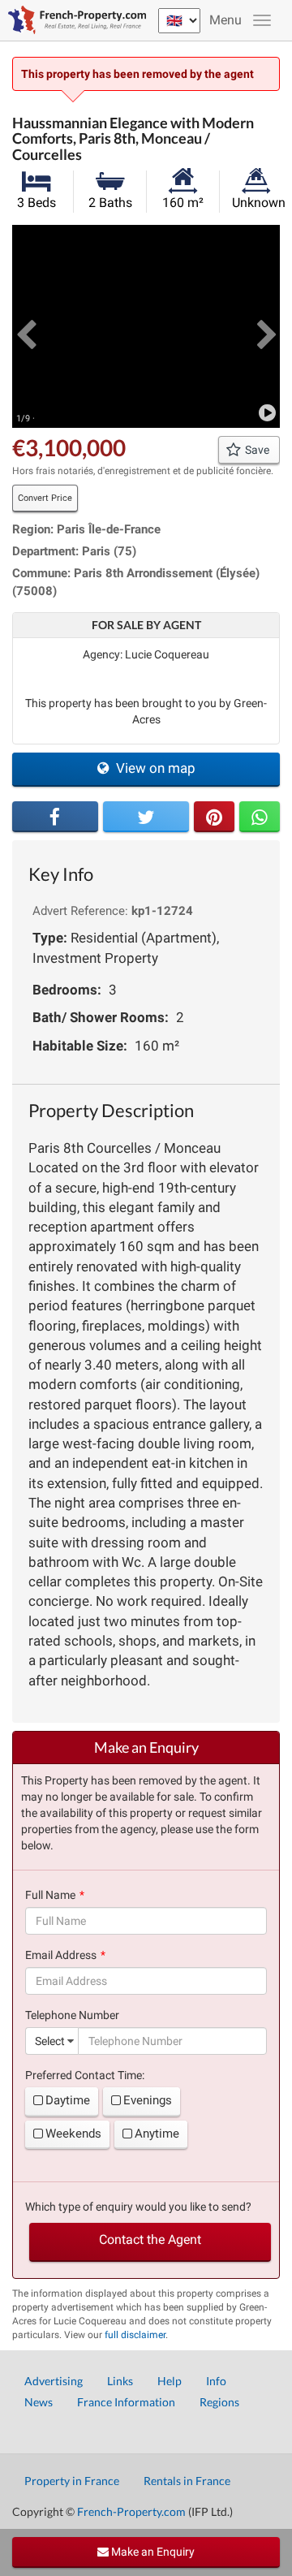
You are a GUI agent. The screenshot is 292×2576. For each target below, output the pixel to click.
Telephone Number (72, 2015)
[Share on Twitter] (146, 817)
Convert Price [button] (45, 498)
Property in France (72, 2481)
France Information (126, 2402)
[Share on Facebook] (55, 817)
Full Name (50, 1895)
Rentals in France (187, 2481)
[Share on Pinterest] (214, 817)
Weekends (73, 2134)
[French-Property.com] (73, 20)
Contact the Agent (150, 2239)
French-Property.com (131, 2511)
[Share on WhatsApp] (260, 817)
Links (120, 2381)
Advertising (54, 2381)
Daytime (68, 2100)
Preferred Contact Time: (85, 2075)
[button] (26, 326)
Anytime (157, 2134)
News (39, 2402)
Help (170, 2381)
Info (216, 2381)
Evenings (148, 2100)
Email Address (61, 1955)
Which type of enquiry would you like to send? (138, 2207)
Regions (219, 2402)
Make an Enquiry (152, 2552)
